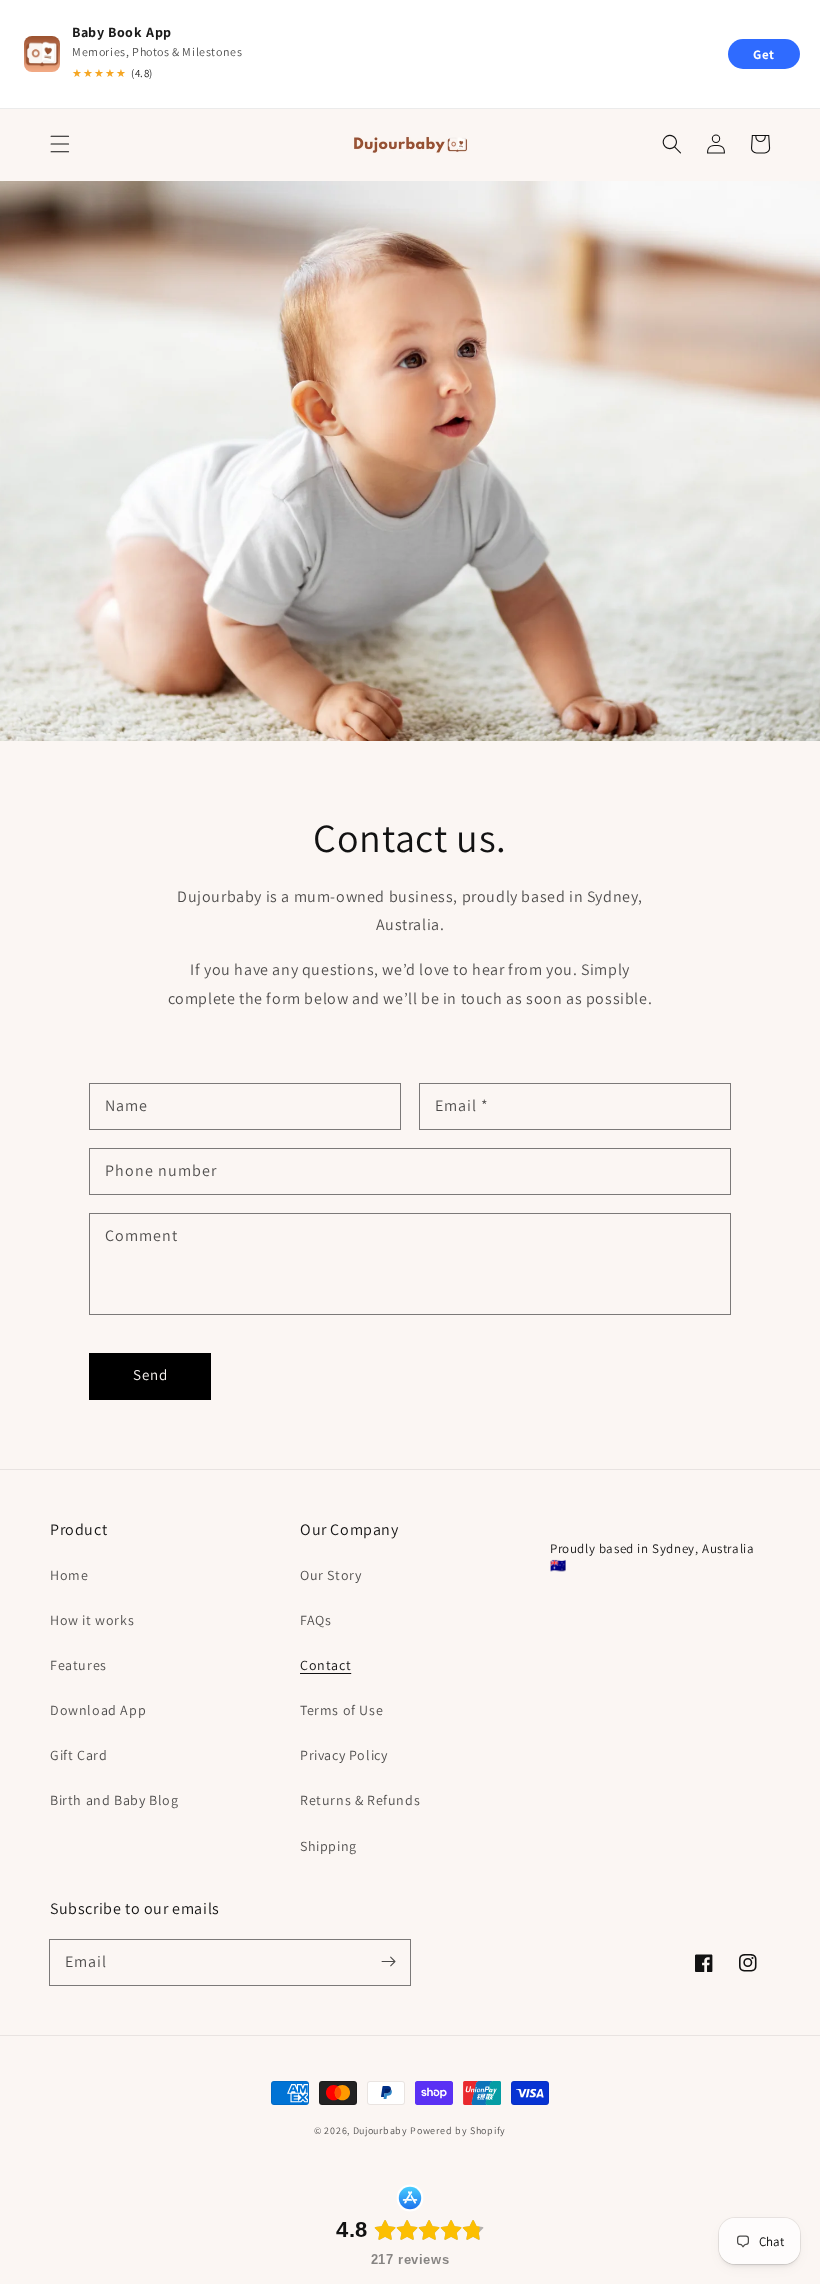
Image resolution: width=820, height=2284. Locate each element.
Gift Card (78, 1755)
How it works (92, 1620)
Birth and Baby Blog (114, 1800)
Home (69, 1575)
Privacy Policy (343, 1755)
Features (78, 1665)
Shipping (328, 1846)
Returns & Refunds (360, 1800)
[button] (60, 144)
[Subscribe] (388, 1962)
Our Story (330, 1575)
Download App (98, 1710)
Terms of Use (341, 1710)
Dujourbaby (382, 2130)
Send (150, 1374)
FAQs (315, 1620)
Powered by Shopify (458, 2130)
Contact (325, 1665)
